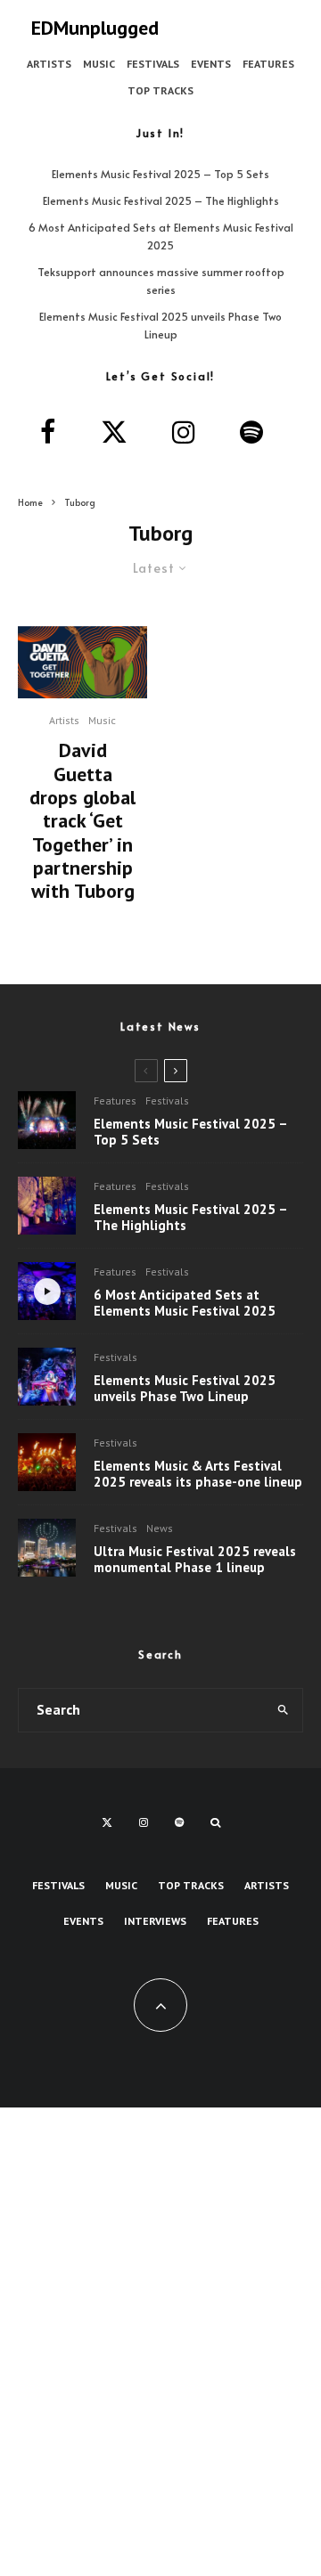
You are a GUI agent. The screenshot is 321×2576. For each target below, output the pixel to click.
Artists (49, 64)
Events (211, 64)
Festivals (153, 64)
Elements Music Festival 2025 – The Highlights (161, 200)
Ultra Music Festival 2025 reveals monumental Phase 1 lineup (195, 1560)
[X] (107, 1822)
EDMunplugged (95, 28)
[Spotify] (179, 1822)
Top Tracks (160, 90)
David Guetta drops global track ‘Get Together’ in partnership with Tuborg (82, 821)
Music (99, 64)
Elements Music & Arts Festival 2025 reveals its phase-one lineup (198, 1474)
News (160, 1528)
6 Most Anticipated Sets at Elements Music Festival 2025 (185, 1303)
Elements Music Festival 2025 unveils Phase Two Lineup (185, 1389)
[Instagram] (144, 1822)
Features (268, 64)
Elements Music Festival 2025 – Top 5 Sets (160, 174)
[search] (284, 1710)
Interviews (155, 1921)
